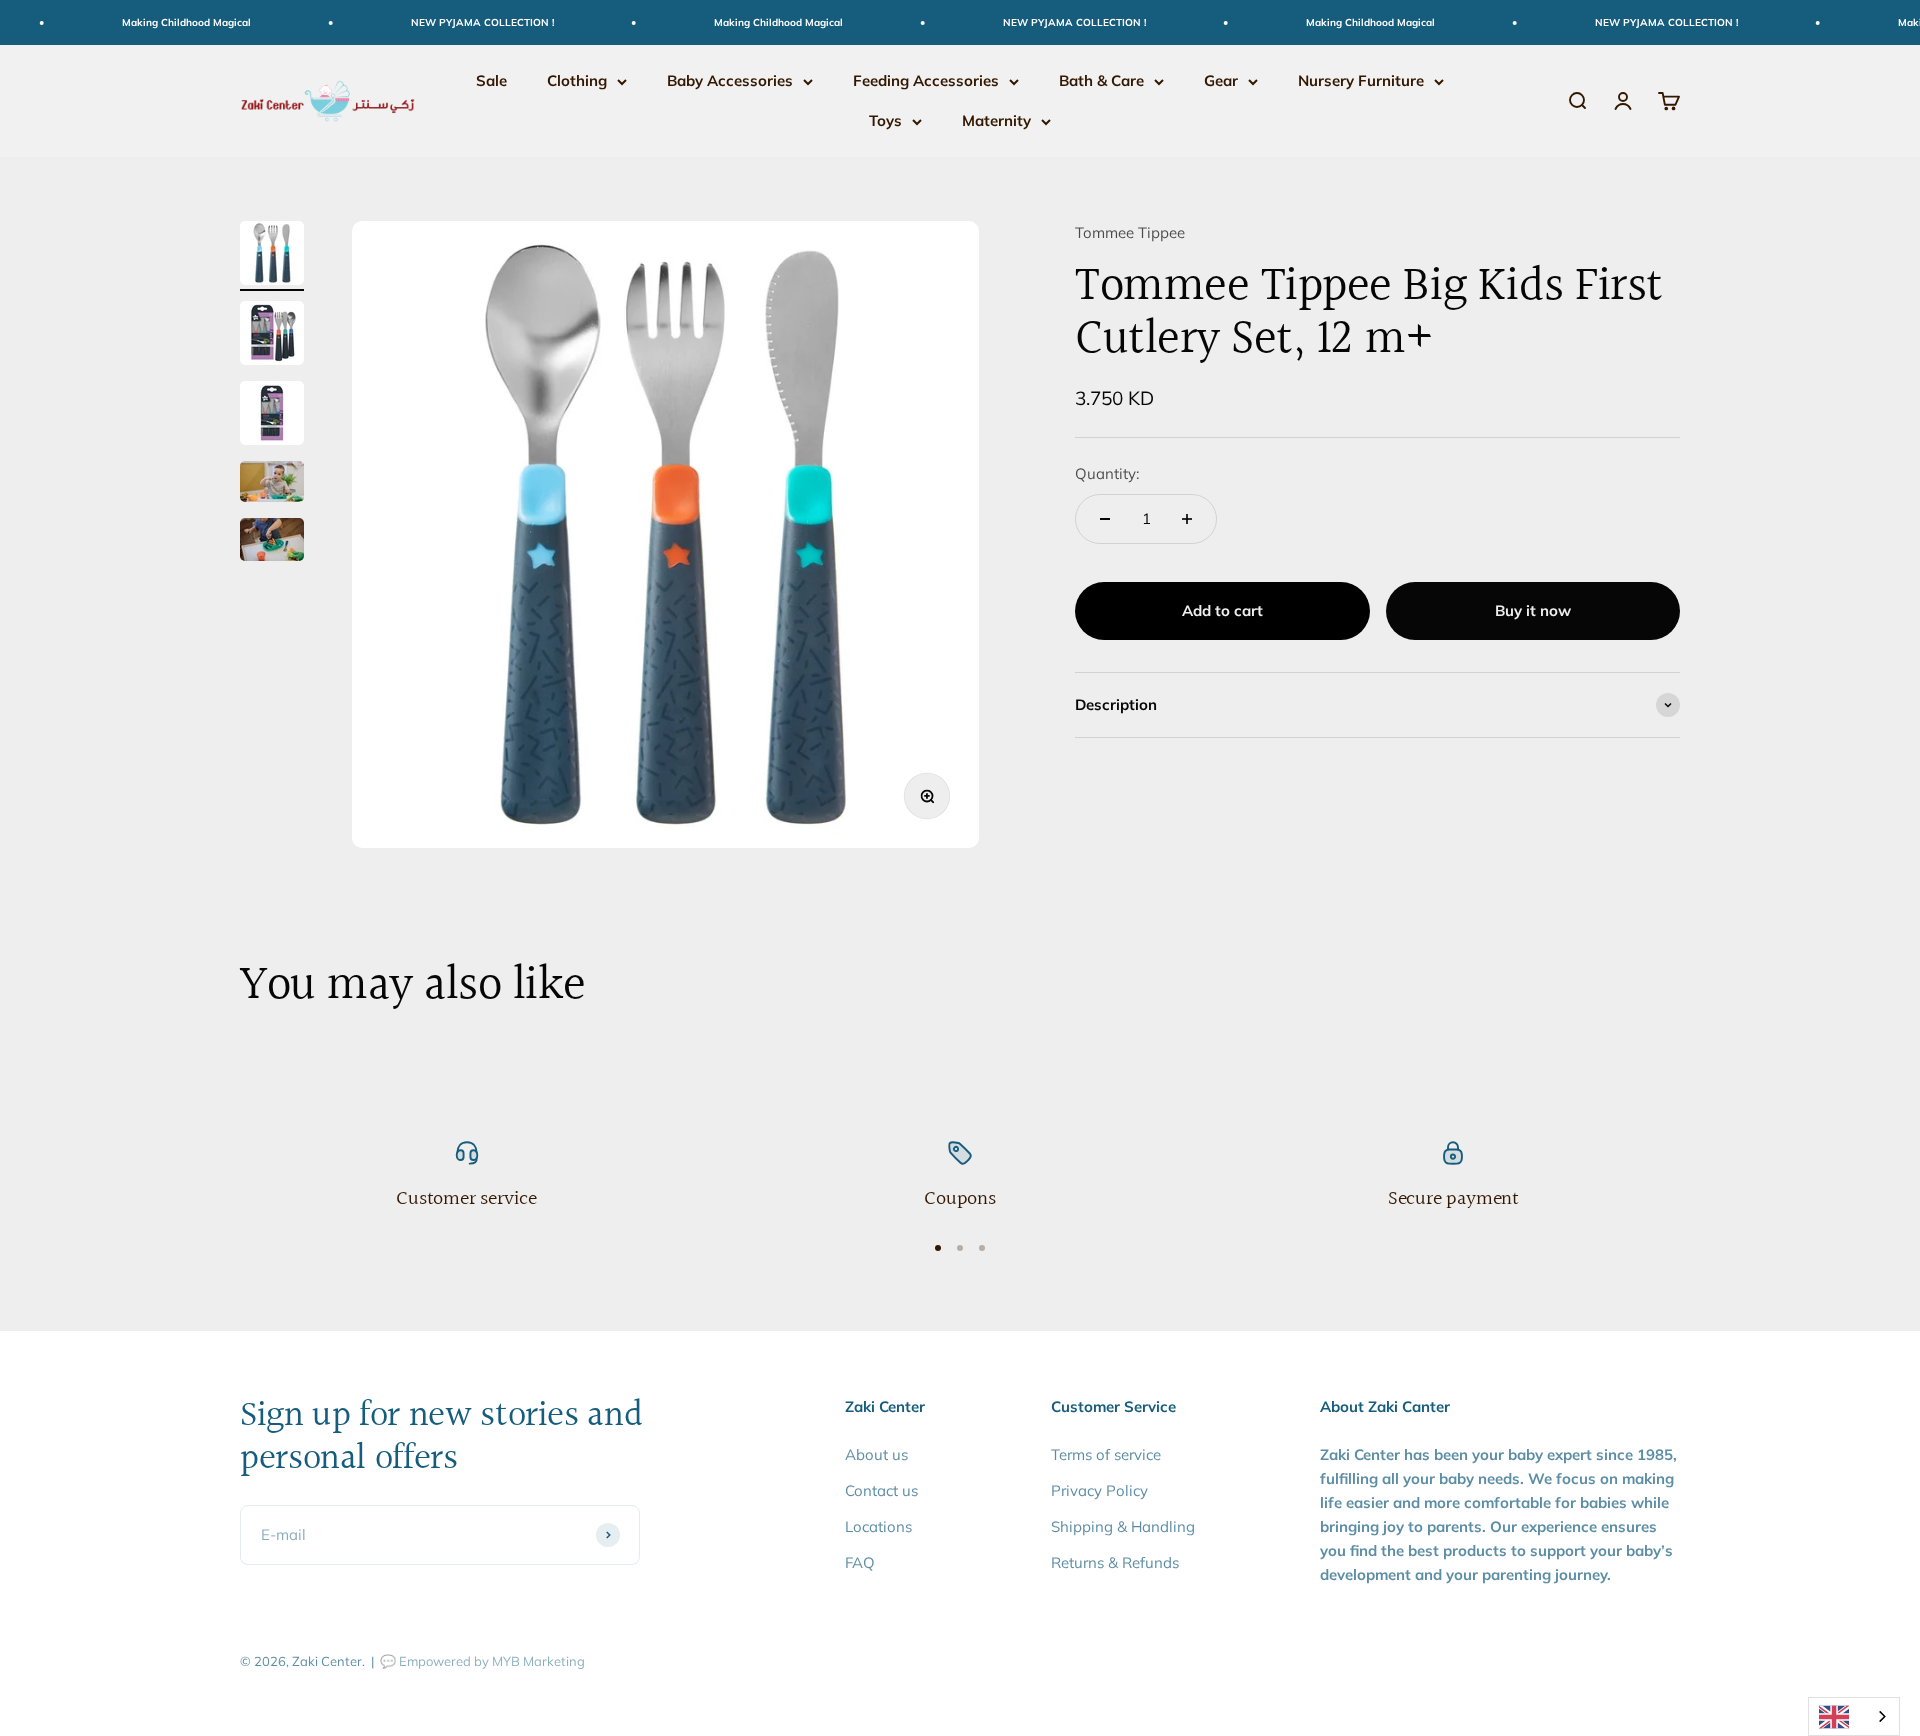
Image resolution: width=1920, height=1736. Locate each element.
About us (876, 1454)
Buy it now (1533, 610)
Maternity (996, 120)
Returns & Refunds (1115, 1562)
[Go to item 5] (272, 542)
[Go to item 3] (272, 416)
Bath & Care (1101, 80)
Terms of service (1106, 1454)
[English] (1854, 1716)
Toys (885, 120)
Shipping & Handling (1123, 1526)
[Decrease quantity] (1105, 519)
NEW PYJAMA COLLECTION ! (459, 22)
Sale (491, 80)
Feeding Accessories (926, 80)
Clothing (577, 80)
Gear (1221, 80)
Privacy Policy (1099, 1490)
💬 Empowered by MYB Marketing (482, 1661)
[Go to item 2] (272, 336)
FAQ (860, 1562)
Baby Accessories (730, 80)
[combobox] (1854, 1716)
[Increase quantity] (1187, 519)
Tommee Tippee (1130, 232)
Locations (878, 1526)
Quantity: (1107, 473)
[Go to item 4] (272, 484)
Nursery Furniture (1361, 80)
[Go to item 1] (272, 256)
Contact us (881, 1490)
